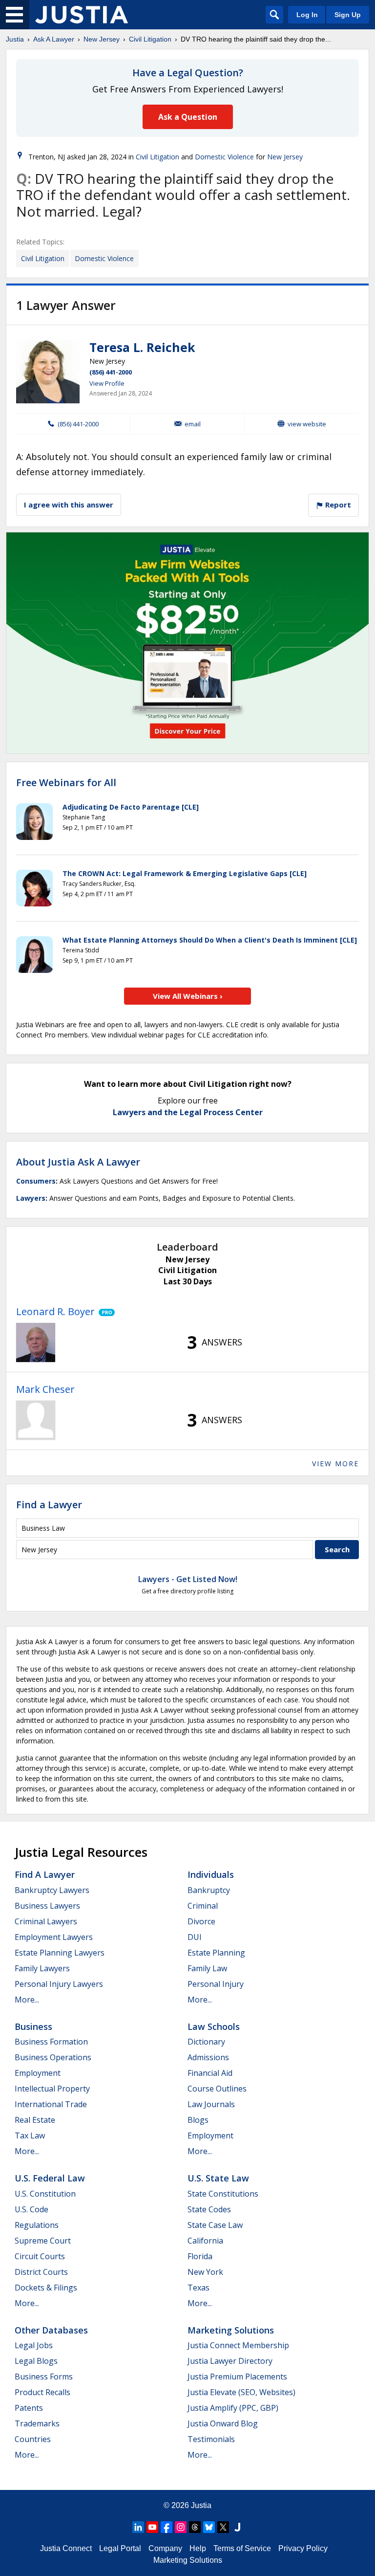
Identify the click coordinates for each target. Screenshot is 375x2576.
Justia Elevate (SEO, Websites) (241, 2392)
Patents (29, 2408)
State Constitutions (223, 2194)
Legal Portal (120, 2548)
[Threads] (195, 2527)
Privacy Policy (303, 2548)
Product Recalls (42, 2392)
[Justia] (82, 15)
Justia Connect (66, 2548)
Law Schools (214, 2026)
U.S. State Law (218, 2178)
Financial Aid (210, 2073)
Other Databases (51, 2330)
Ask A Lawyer (54, 39)
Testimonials (211, 2439)
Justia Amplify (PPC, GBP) (233, 2408)
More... (27, 2000)
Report (337, 505)
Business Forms (44, 2377)
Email (193, 424)
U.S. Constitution (45, 2194)
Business (33, 2026)
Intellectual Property (52, 2089)
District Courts (41, 2272)
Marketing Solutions (231, 2330)
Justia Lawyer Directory (230, 2361)
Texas (198, 2288)
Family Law (207, 1968)
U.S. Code (31, 2209)
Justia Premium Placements (237, 2377)
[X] (223, 2527)
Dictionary (206, 2042)
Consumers (36, 1181)
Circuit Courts (40, 2256)
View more (335, 1464)
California (205, 2241)
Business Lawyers (47, 1906)
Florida (200, 2256)
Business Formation (51, 2042)
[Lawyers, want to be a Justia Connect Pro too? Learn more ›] (105, 1312)
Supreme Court (43, 2241)
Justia (15, 39)
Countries (33, 2439)
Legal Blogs (36, 2361)
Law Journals (211, 2104)
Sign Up (348, 15)
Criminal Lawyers (46, 1921)
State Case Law (215, 2225)
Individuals (211, 1874)
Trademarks (37, 2423)
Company (165, 2548)
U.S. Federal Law (50, 2178)
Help (198, 2548)
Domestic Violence (224, 157)
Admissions (208, 2057)
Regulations (37, 2225)
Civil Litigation (150, 39)
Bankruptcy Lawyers (52, 1890)
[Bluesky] (209, 2527)
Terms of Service (242, 2548)
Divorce (201, 1921)
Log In (307, 15)
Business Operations (53, 2057)
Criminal (203, 1906)
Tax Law (30, 2136)
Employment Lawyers (54, 1937)
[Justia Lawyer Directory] (237, 2527)
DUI (195, 1937)
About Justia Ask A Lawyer (78, 1162)
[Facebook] (167, 2527)
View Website (307, 424)
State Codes (209, 2209)
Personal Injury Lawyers (59, 1984)
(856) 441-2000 (111, 372)
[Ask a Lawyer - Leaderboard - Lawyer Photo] (36, 1343)
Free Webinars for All (66, 783)
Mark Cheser (45, 1389)
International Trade (51, 2104)
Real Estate (35, 2120)
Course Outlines (217, 2089)
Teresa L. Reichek (142, 347)
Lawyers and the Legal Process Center (188, 1112)
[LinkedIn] (138, 2527)
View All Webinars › (188, 996)
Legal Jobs (34, 2345)
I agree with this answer (69, 505)
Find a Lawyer (49, 1505)
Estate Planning (216, 1953)
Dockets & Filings (46, 2288)
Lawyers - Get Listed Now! (188, 1579)
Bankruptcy (209, 1890)
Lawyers (31, 1198)
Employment (38, 2073)
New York (205, 2272)
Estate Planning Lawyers (60, 1953)
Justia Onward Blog (223, 2423)
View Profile (107, 383)
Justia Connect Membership (238, 2345)
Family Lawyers (42, 1968)
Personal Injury (216, 1984)
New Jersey (102, 39)
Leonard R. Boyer (55, 1311)
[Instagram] (181, 2527)
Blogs (198, 2120)
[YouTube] (152, 2527)
